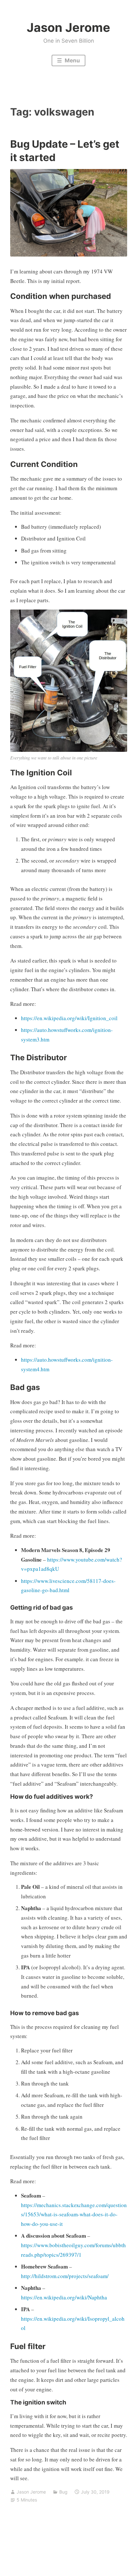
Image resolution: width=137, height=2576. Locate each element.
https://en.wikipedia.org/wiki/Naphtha (64, 2297)
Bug (63, 2492)
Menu (72, 60)
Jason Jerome (68, 27)
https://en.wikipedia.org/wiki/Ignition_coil (69, 1018)
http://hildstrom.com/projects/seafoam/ (65, 2276)
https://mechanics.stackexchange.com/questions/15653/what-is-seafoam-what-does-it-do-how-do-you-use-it (74, 2215)
